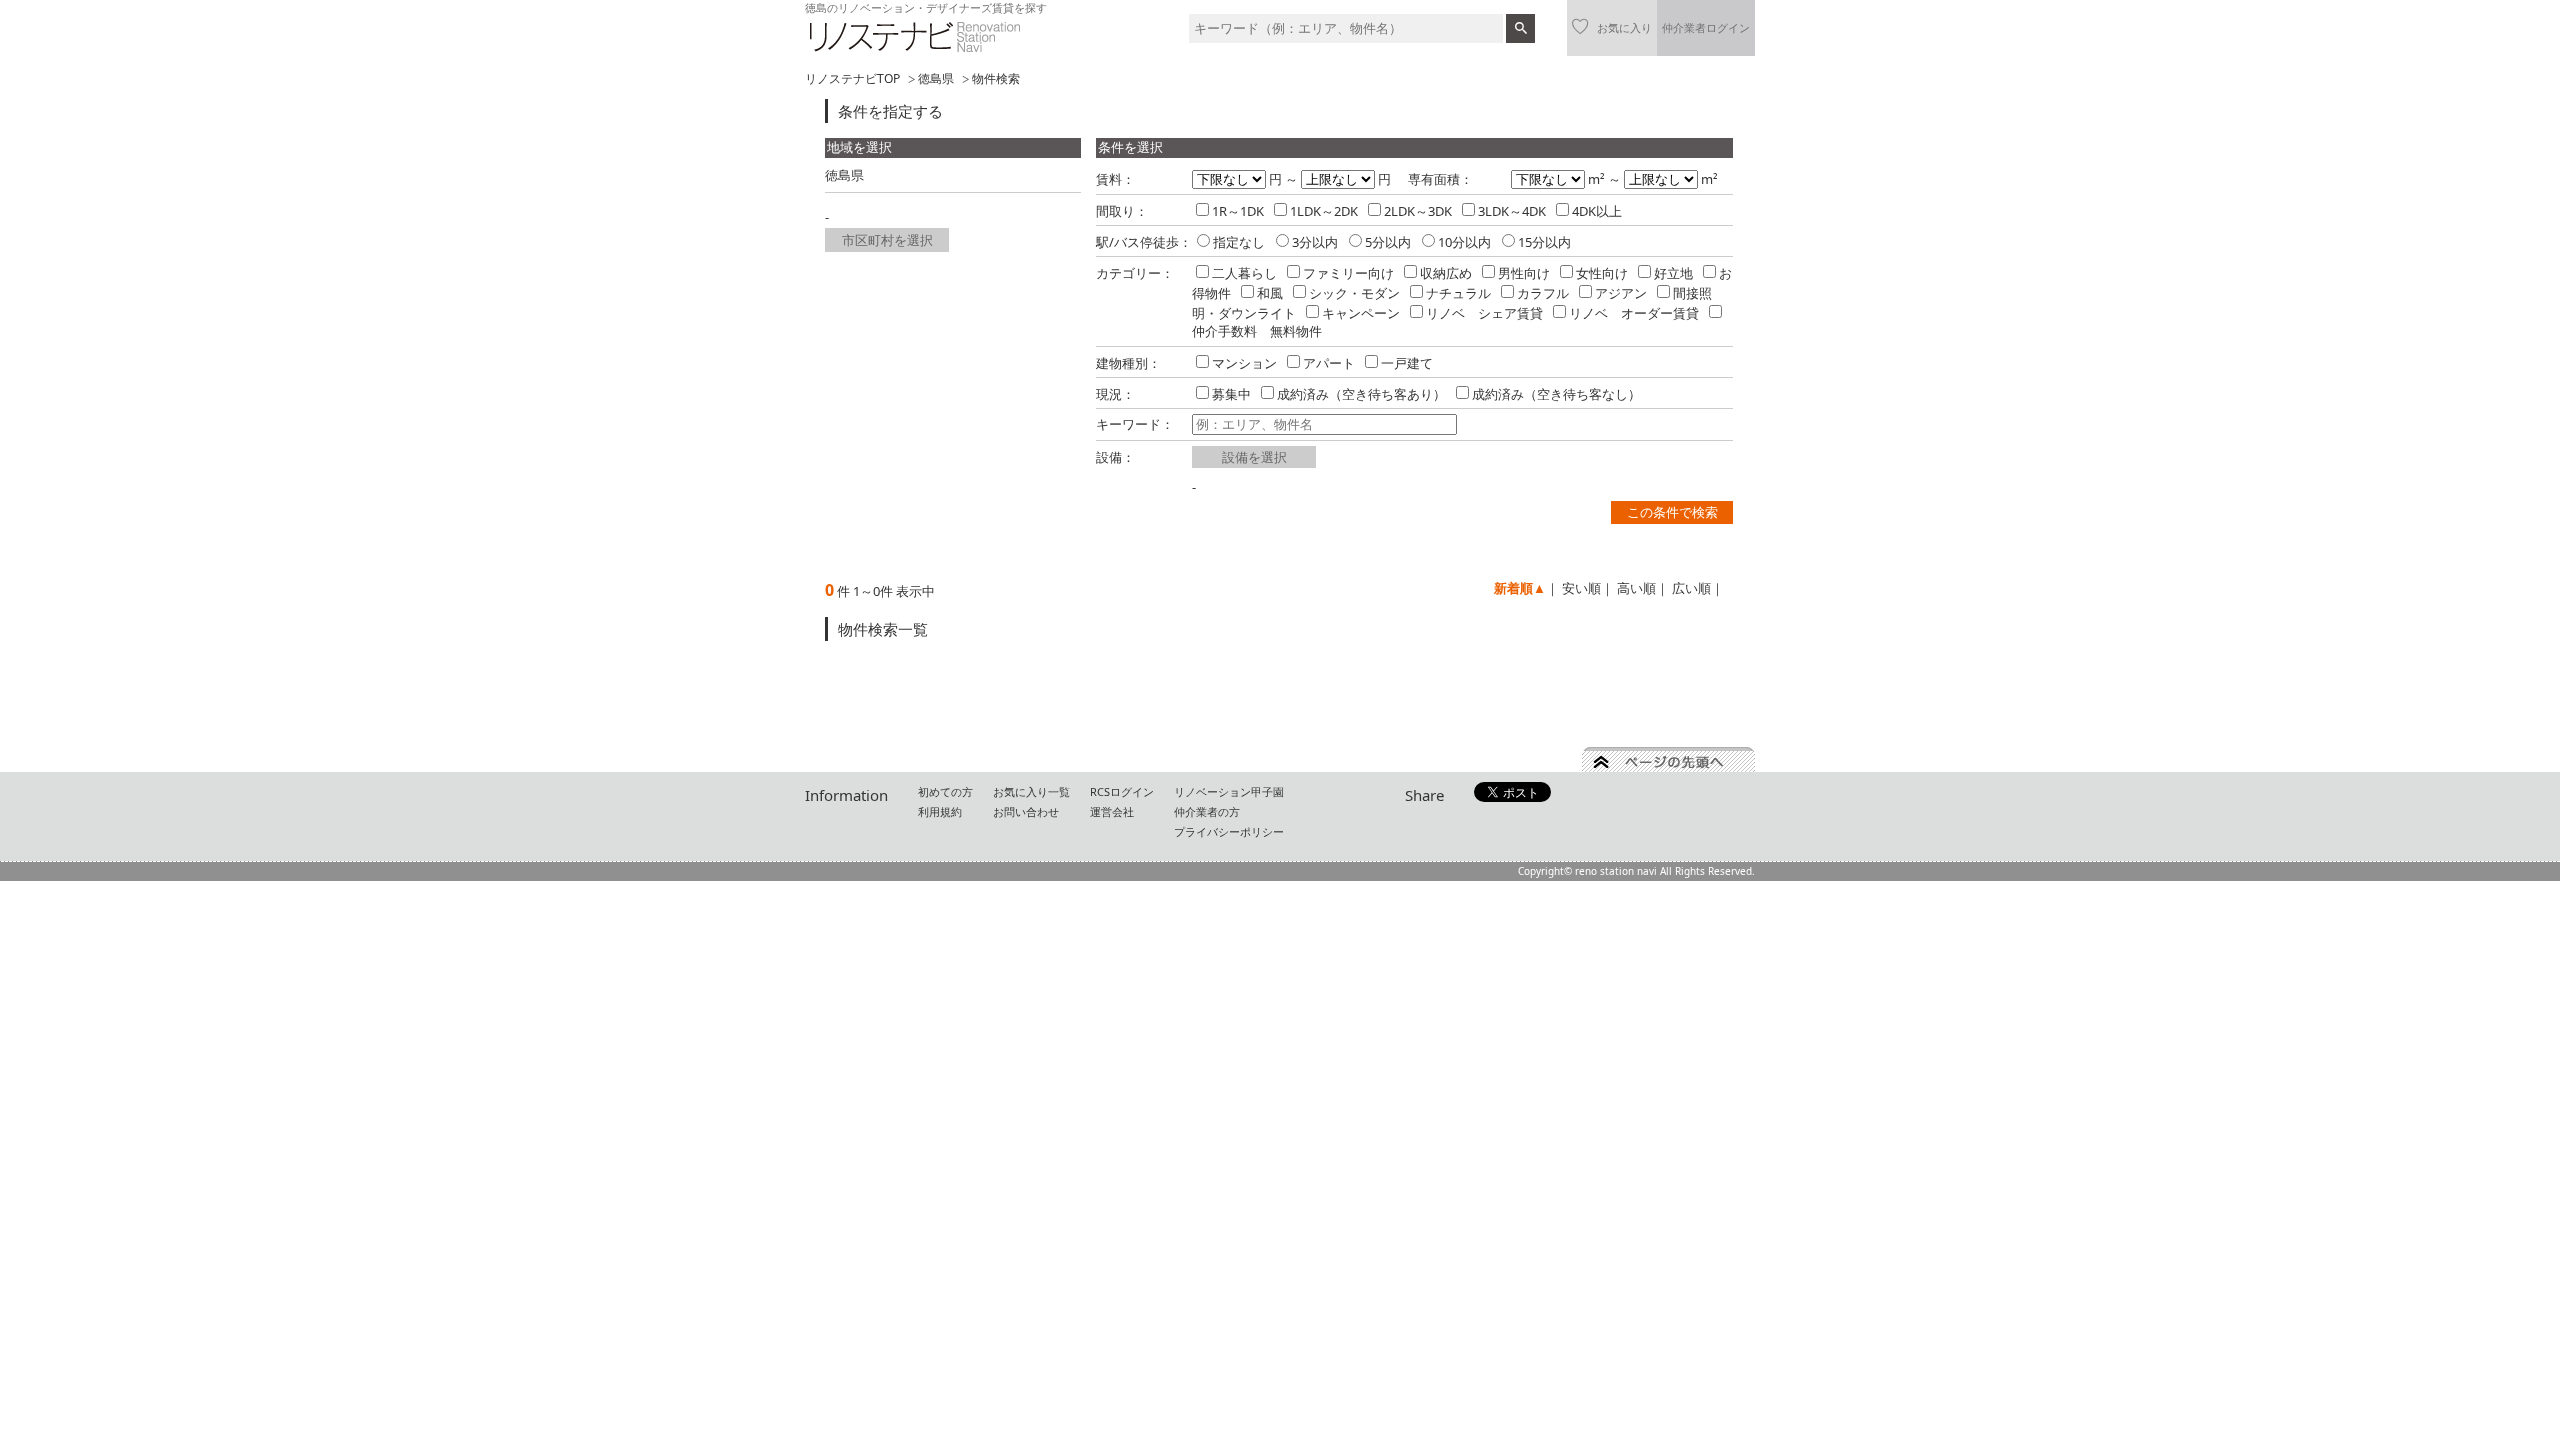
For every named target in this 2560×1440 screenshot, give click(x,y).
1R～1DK (1238, 211)
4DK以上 (1597, 211)
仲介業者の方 (1207, 811)
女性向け (1602, 273)
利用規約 (940, 811)
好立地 (1673, 273)
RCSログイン (1122, 791)
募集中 (1231, 394)
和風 (1270, 293)
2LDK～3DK (1418, 211)
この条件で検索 (1672, 512)
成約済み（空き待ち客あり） (1361, 394)
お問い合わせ (1026, 811)
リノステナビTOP (852, 78)
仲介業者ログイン (1706, 27)
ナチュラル (1458, 293)
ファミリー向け (1348, 273)
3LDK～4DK (1512, 211)
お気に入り (1624, 27)
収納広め (1446, 273)
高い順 (1636, 588)
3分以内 (1315, 242)
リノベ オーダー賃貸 (1634, 313)
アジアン (1621, 293)
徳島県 (936, 78)
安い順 (1581, 588)
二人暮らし (1244, 273)
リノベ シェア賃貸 (1484, 313)
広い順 (1691, 588)
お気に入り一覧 (1031, 791)
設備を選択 (1254, 457)
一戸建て (1407, 363)
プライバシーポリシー (1229, 831)
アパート (1329, 363)
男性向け (1524, 273)
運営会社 (1112, 811)
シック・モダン (1354, 293)
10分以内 (1464, 242)
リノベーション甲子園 (1229, 791)
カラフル (1543, 293)
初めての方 (945, 791)
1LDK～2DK (1324, 211)
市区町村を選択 (887, 240)
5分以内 (1388, 242)
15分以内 (1544, 242)
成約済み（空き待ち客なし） (1556, 394)
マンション (1244, 363)
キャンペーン (1361, 313)
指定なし (1239, 242)
